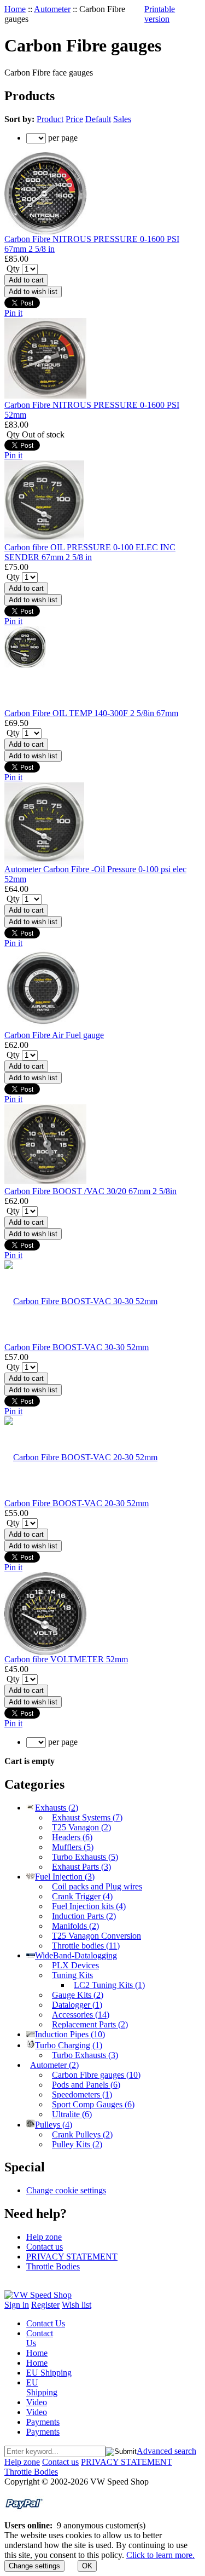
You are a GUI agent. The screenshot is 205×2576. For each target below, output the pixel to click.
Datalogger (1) (77, 2005)
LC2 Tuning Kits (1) (109, 1985)
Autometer (52, 9)
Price (74, 119)
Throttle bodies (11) (86, 1946)
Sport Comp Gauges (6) (93, 2104)
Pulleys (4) (54, 2125)
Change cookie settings (66, 2190)
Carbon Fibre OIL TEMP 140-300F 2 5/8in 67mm (91, 713)
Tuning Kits (72, 1975)
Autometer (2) (54, 2065)
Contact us (45, 2247)
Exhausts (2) (57, 1808)
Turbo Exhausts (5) (85, 1857)
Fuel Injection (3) (65, 1877)
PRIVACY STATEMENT (72, 2257)
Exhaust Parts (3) (81, 1867)
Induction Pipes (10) (70, 2034)
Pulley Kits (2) (77, 2144)
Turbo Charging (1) (69, 2045)
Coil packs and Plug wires (97, 1886)
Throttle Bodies (53, 2266)
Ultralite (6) (72, 2114)
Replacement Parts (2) (90, 2024)
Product (50, 119)
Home (15, 9)
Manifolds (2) (75, 1926)
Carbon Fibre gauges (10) (96, 2075)
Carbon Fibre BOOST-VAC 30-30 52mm (77, 1347)
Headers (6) (72, 1837)
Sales (122, 119)
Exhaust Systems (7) (87, 1817)
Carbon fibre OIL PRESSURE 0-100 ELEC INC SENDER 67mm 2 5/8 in (90, 552)
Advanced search (166, 2451)
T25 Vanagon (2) (81, 1827)
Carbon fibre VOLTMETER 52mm (66, 1659)
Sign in (17, 2305)
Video (37, 2402)
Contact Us (46, 2323)
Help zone (44, 2237)
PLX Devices (75, 1965)
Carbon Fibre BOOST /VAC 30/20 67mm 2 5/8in (90, 1191)
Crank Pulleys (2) (82, 2134)
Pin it (13, 313)
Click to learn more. (160, 2555)
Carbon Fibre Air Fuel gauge (54, 1035)
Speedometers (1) (82, 2094)
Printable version (160, 14)
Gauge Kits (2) (78, 1995)
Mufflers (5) (73, 1847)
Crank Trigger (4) (82, 1896)
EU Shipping (49, 2373)
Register (45, 2305)
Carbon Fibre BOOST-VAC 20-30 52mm (77, 1503)
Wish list (77, 2305)
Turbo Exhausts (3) (85, 2055)
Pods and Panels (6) (86, 2085)
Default (98, 119)
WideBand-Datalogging (76, 1955)
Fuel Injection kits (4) (89, 1906)
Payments (43, 2422)
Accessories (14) (81, 2015)
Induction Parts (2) (84, 1916)
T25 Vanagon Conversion (96, 1936)
